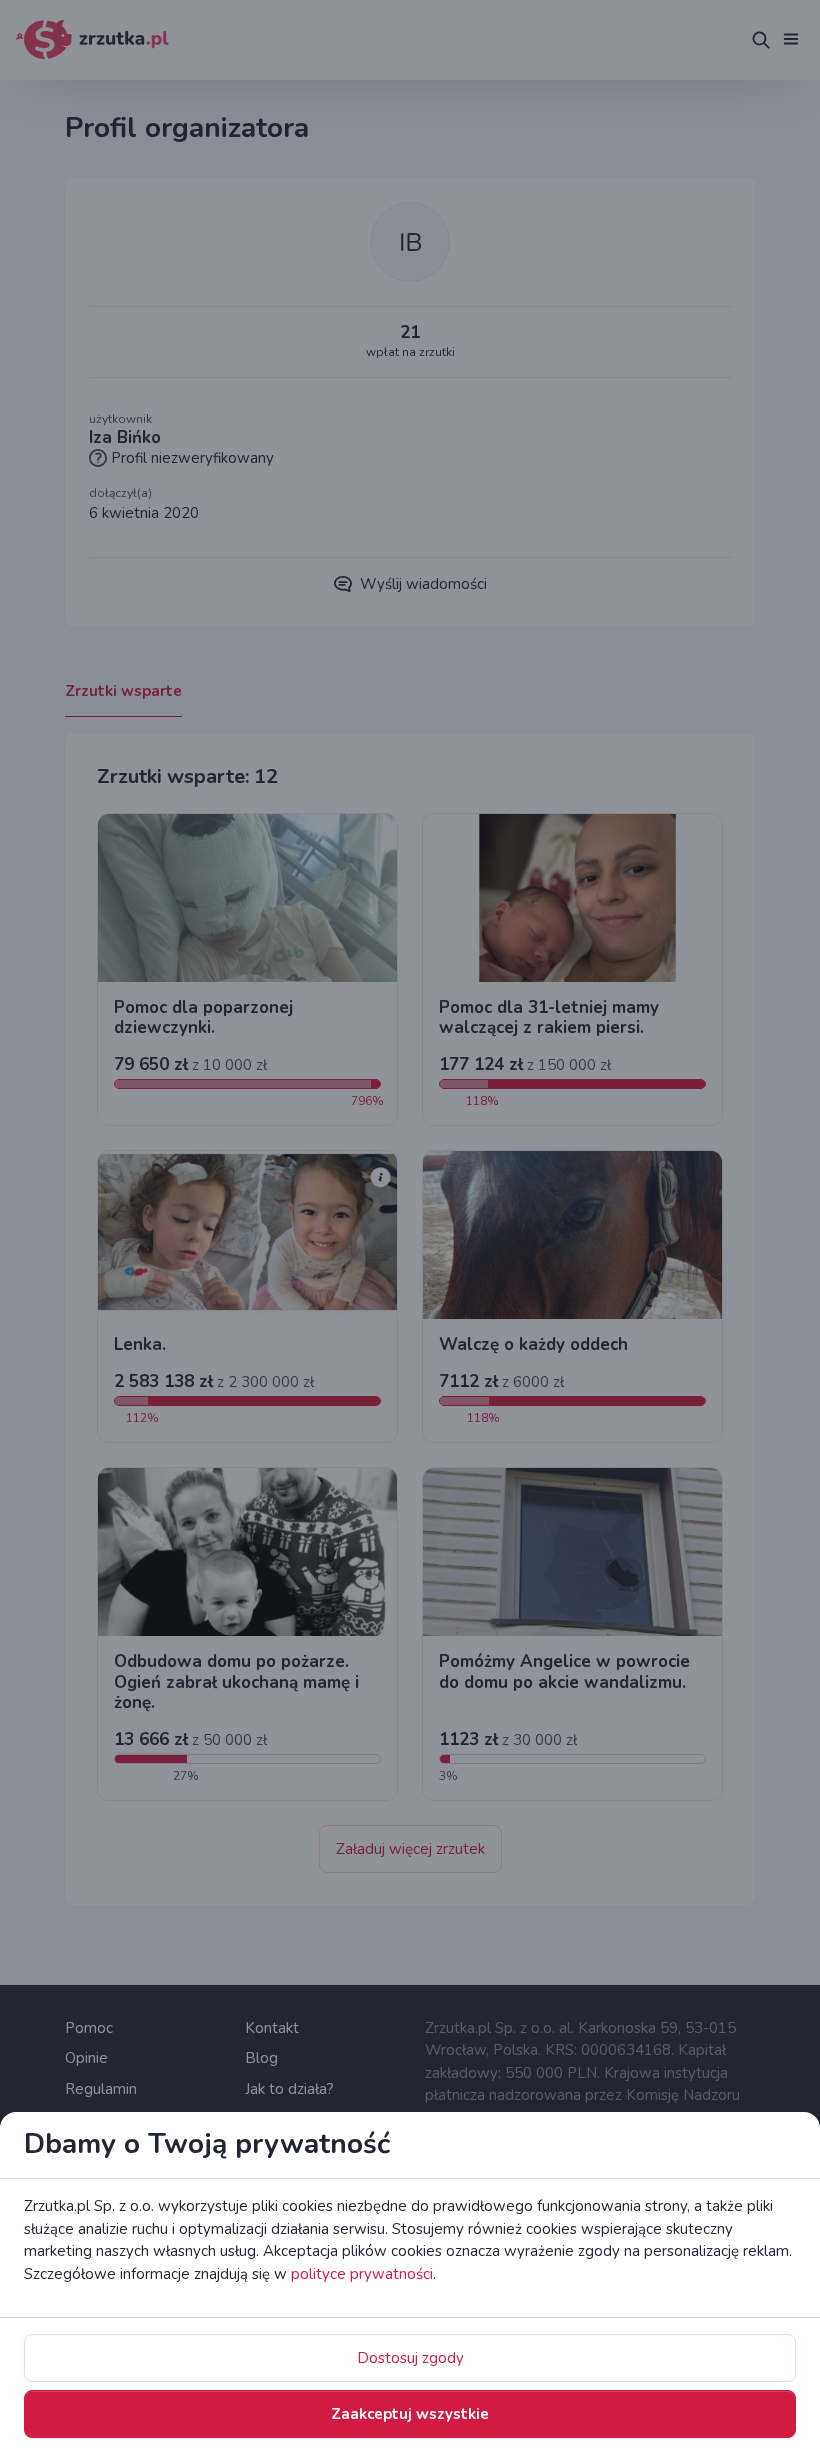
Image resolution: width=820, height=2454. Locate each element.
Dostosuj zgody (410, 2358)
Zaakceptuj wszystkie (410, 2414)
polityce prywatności (362, 2274)
